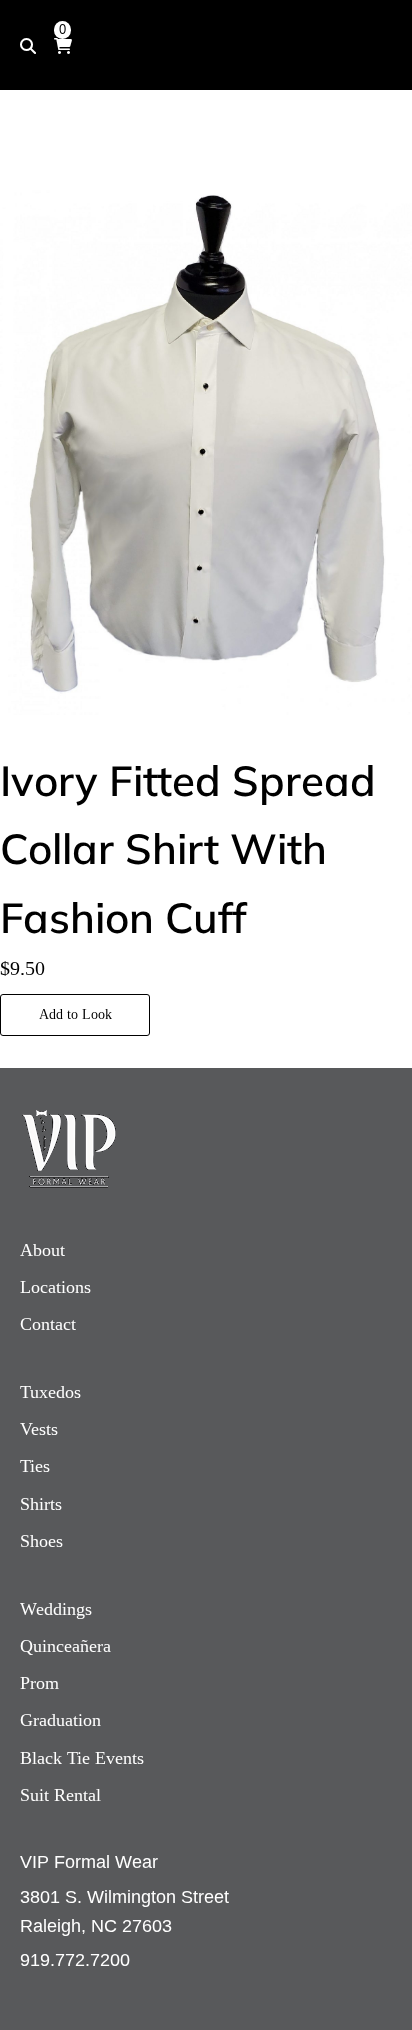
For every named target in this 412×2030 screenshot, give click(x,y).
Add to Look (75, 1014)
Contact (48, 1324)
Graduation (60, 1720)
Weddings (56, 1609)
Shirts (41, 1504)
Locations (55, 1287)
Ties (35, 1466)
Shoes (41, 1541)
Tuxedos (50, 1392)
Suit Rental (60, 1795)
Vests (39, 1429)
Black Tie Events (82, 1758)
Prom (39, 1683)
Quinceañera (65, 1646)
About (42, 1250)
